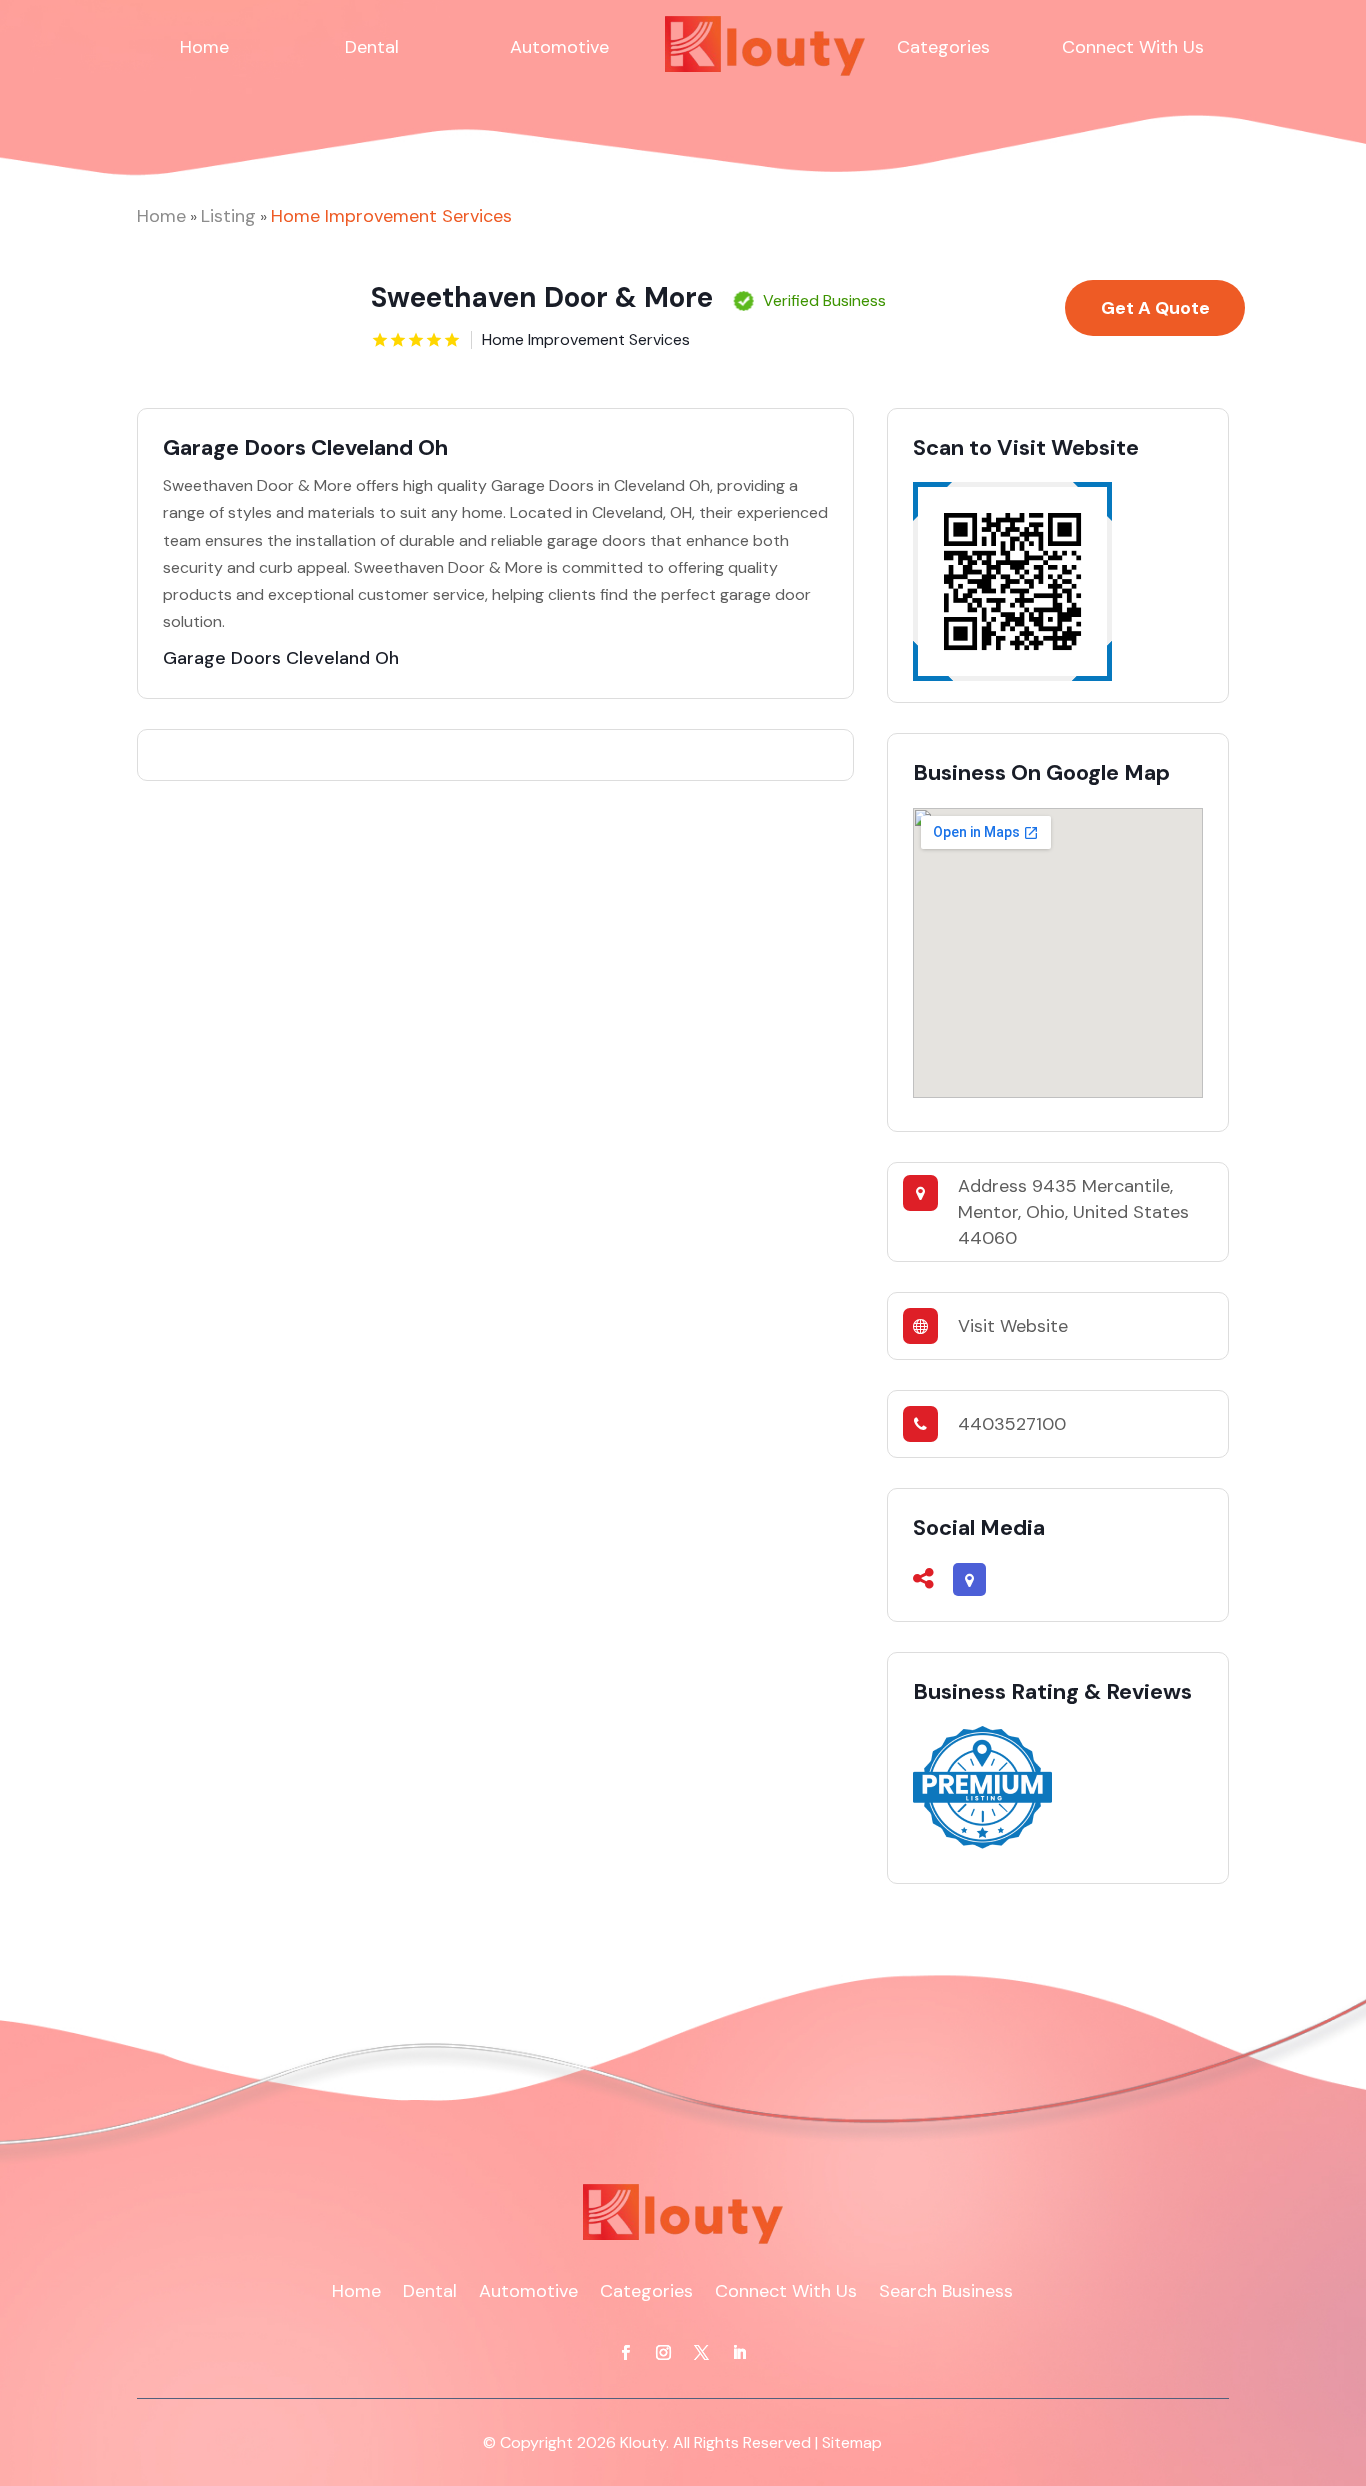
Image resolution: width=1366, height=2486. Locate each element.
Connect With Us (1133, 47)
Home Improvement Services (391, 216)
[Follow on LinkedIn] (740, 2353)
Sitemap (852, 2442)
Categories (943, 47)
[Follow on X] (702, 2353)
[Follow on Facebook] (626, 2353)
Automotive (559, 47)
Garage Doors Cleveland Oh (281, 658)
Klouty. (644, 2442)
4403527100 (1012, 1424)
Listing (228, 216)
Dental (372, 47)
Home (204, 47)
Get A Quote (1155, 308)
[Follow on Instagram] (664, 2353)
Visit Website (1013, 1326)
